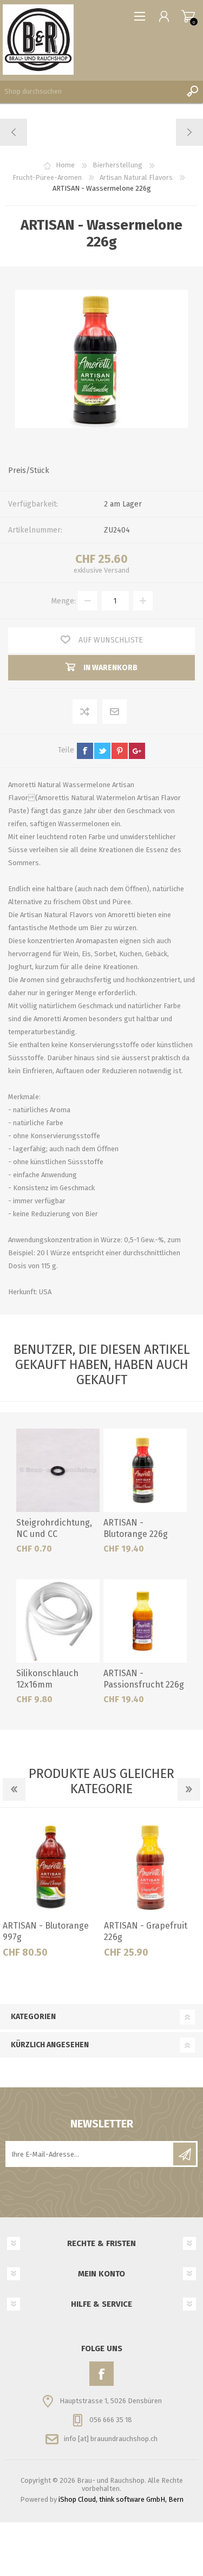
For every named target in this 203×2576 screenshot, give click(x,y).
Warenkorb (188, 16)
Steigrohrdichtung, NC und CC (54, 1528)
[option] (51, 1892)
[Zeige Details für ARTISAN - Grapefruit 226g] (152, 1867)
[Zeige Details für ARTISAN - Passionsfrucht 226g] (145, 1621)
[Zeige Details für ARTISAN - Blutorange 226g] (145, 1470)
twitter (102, 751)
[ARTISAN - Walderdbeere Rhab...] (14, 132)
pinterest (120, 751)
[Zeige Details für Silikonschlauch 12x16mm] (58, 1621)
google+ (137, 751)
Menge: (63, 601)
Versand (117, 570)
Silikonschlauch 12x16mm (47, 1679)
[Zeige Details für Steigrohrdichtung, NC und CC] (58, 1470)
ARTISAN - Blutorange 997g (46, 1931)
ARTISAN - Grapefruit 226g (146, 1931)
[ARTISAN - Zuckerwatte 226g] (189, 132)
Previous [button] (14, 1789)
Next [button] (189, 1789)
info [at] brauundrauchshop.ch (111, 2439)
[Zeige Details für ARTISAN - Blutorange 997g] (51, 1867)
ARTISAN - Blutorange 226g (136, 1528)
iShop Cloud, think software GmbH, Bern (121, 2499)
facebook (85, 751)
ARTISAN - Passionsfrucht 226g (144, 1679)
